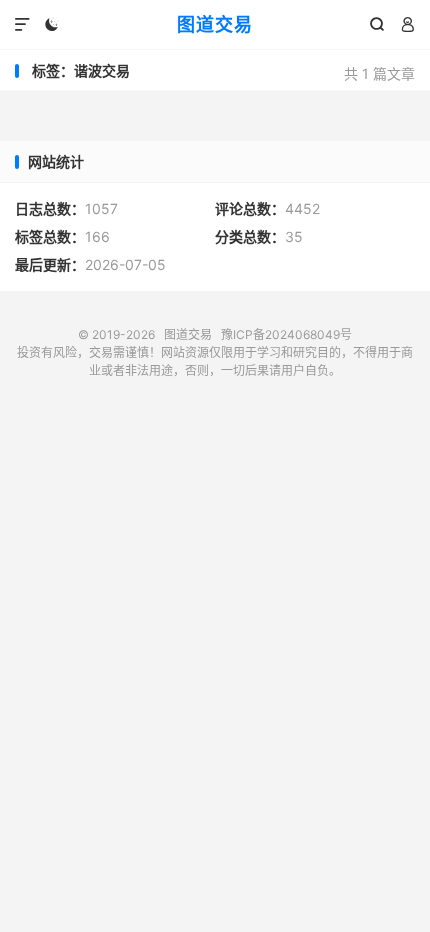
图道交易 (215, 24)
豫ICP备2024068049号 (286, 334)
